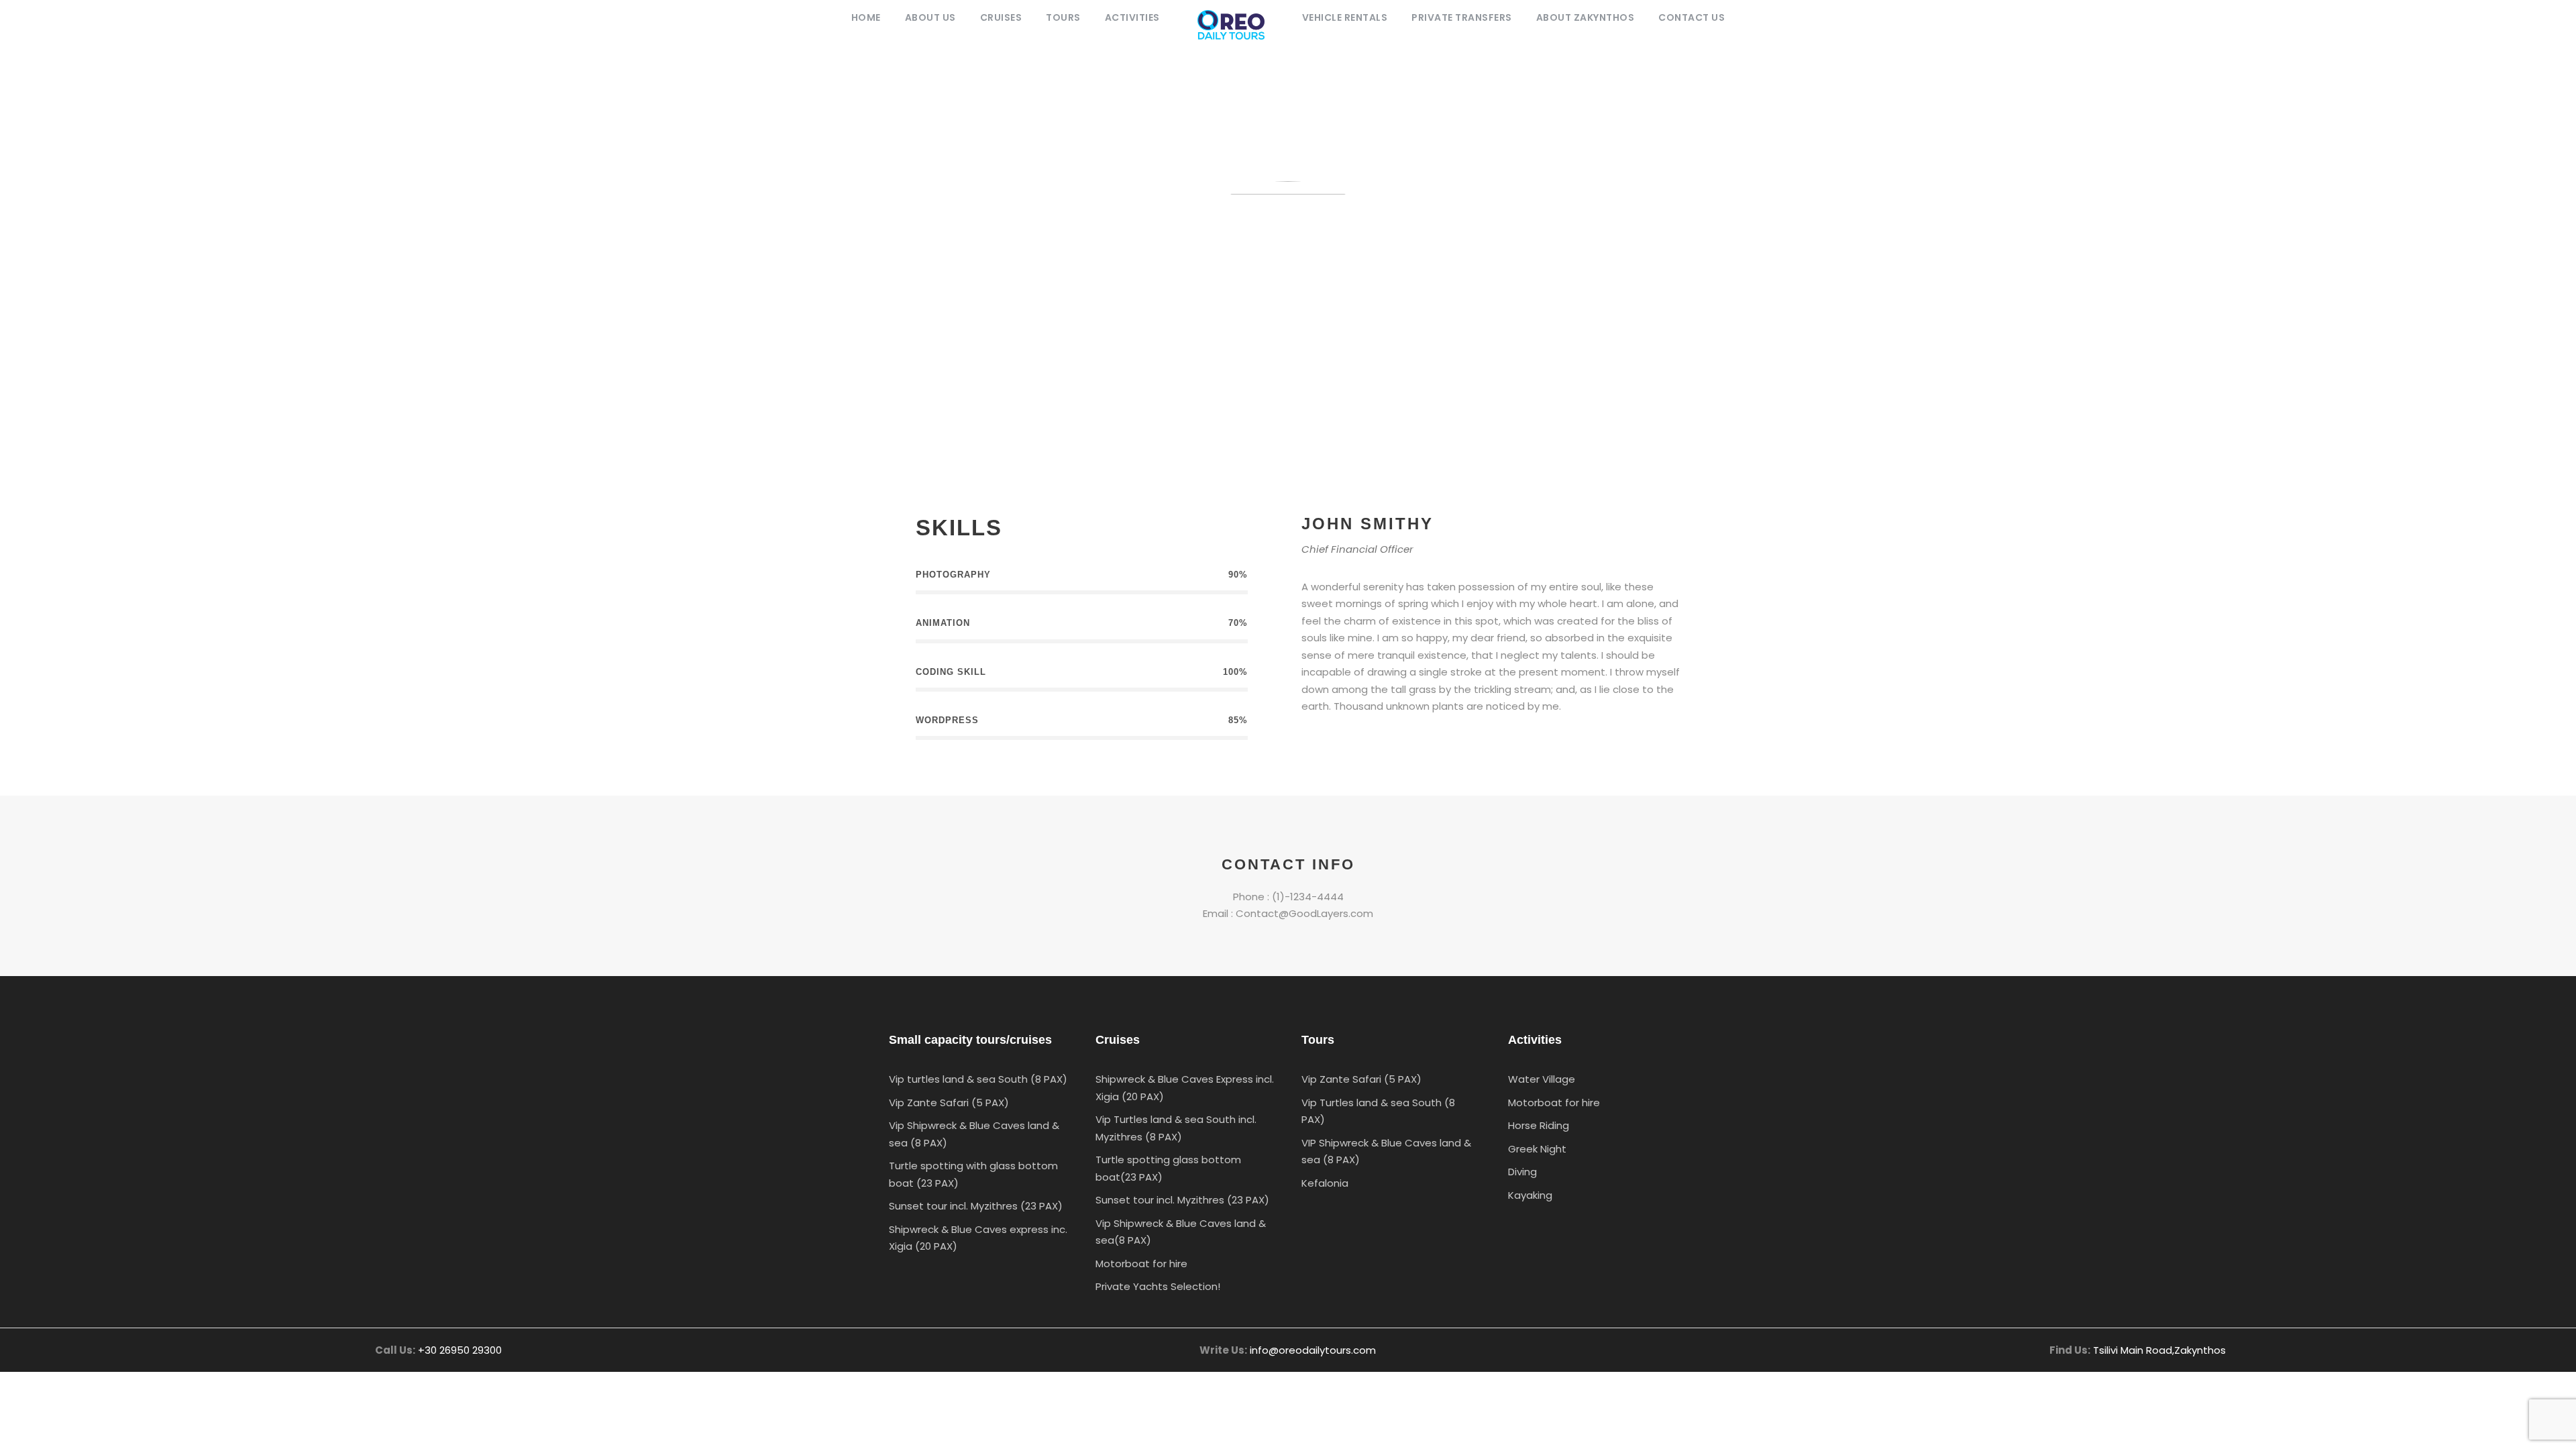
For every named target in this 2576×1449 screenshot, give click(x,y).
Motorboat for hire (1141, 1264)
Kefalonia (1325, 1183)
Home (866, 17)
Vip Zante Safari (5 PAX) (949, 1103)
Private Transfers (1462, 17)
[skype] (1353, 745)
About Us (930, 17)
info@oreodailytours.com (1313, 1350)
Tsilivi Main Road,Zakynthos (2159, 1350)
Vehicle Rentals (1345, 17)
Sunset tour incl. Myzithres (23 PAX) (976, 1206)
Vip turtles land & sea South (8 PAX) (978, 1079)
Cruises (1001, 17)
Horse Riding (1539, 1125)
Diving (1522, 1172)
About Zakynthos (1586, 17)
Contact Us (1692, 17)
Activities (1132, 17)
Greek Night (1537, 1149)
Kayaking (1530, 1195)
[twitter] (1377, 745)
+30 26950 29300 (460, 1350)
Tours (1063, 17)
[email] (1306, 745)
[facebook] (1330, 745)
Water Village (1542, 1079)
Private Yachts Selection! (1158, 1286)
